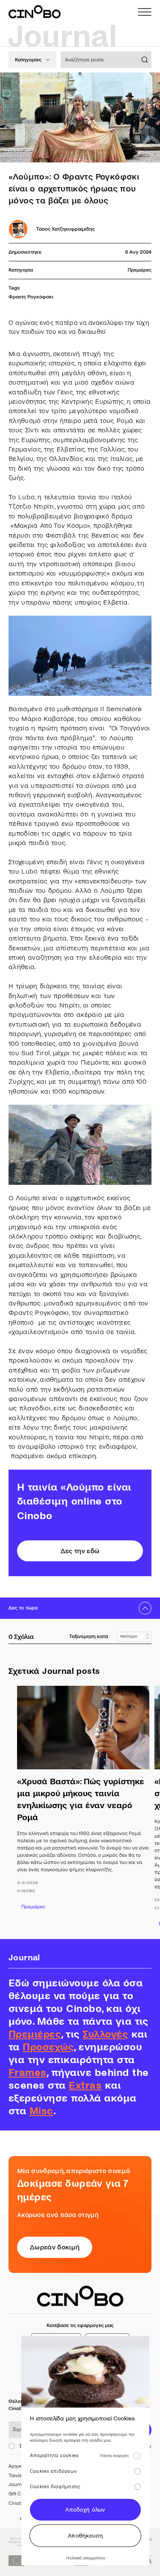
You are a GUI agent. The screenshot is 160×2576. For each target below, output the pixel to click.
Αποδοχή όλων (85, 2510)
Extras (85, 2085)
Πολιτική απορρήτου (86, 2558)
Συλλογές (105, 2034)
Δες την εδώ (80, 1551)
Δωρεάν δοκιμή (55, 2247)
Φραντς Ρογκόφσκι (31, 297)
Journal (17, 2485)
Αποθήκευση (85, 2536)
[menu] (145, 12)
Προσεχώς (48, 2047)
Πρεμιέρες (140, 270)
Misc (41, 2111)
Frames (28, 2073)
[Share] (146, 86)
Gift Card (18, 2494)
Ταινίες (16, 2476)
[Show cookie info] (137, 2456)
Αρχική (16, 2466)
